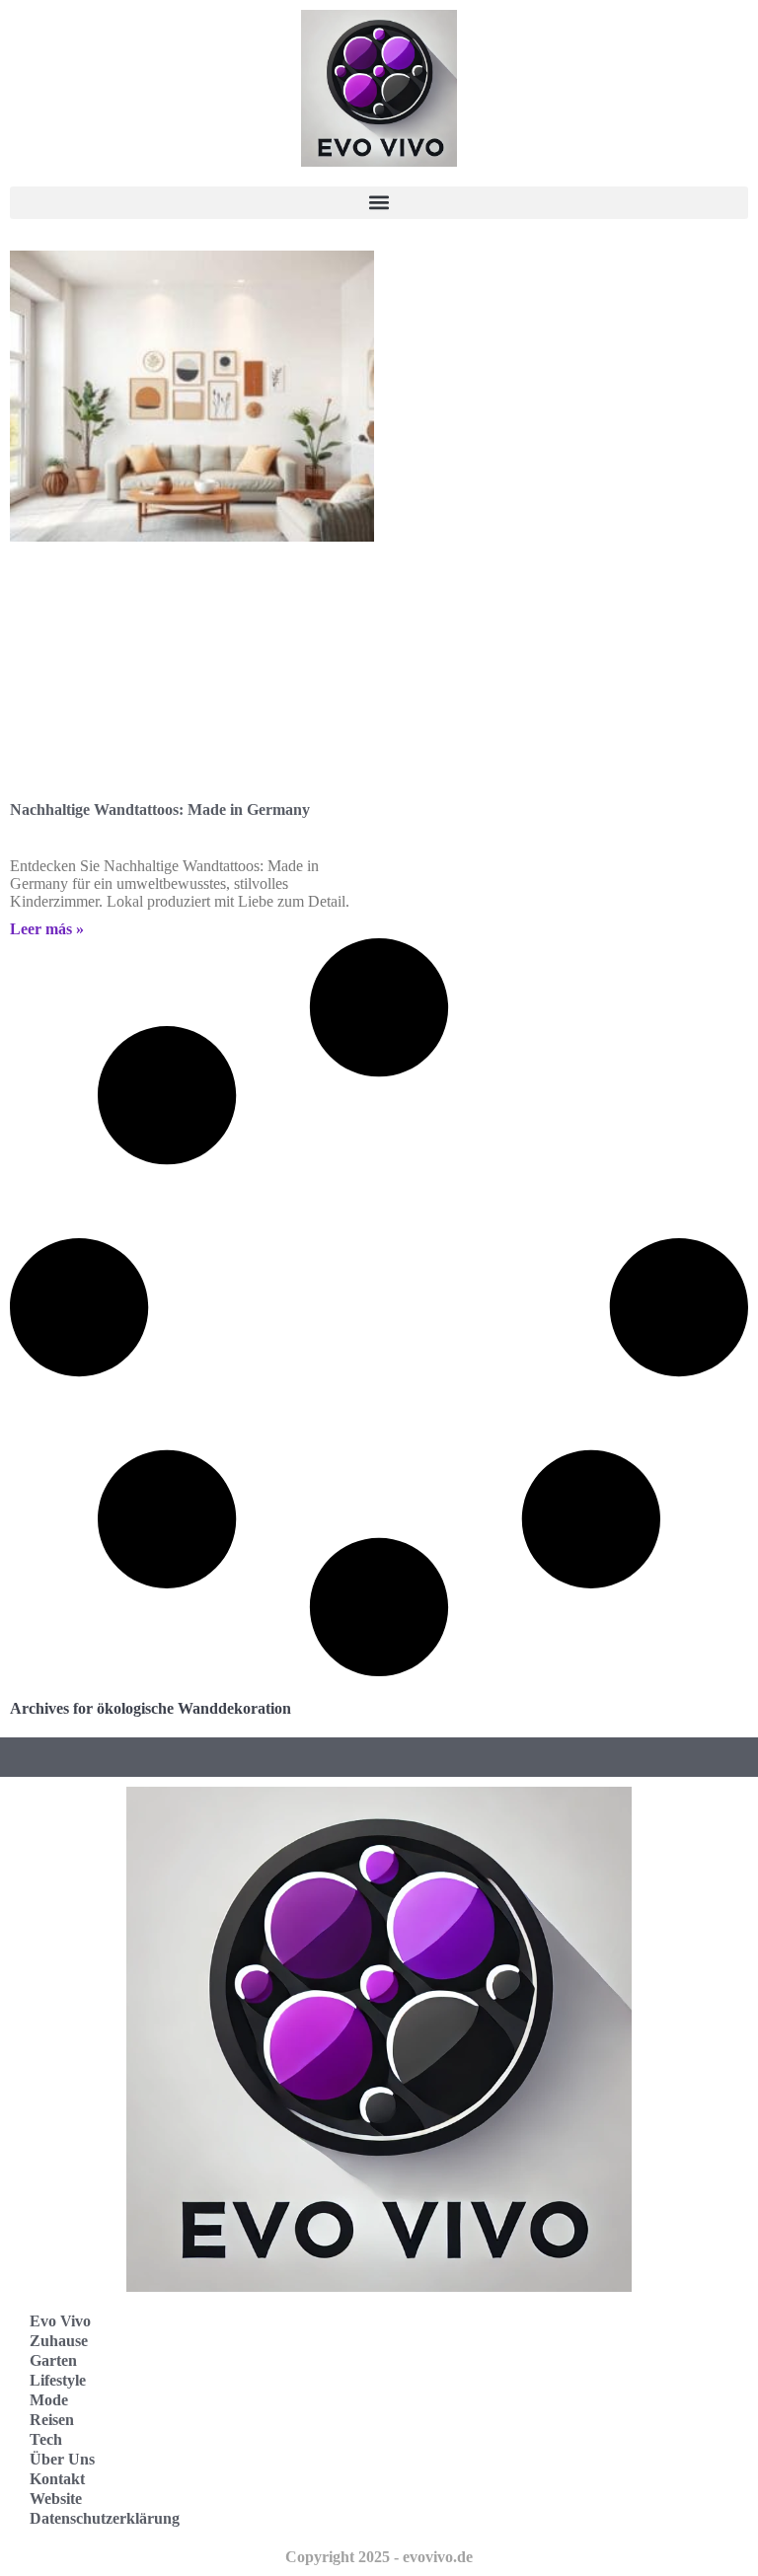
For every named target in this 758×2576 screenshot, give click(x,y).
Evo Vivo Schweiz (468, 2485)
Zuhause (59, 2341)
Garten (53, 2360)
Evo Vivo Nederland (477, 2441)
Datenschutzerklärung (105, 2518)
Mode (49, 2400)
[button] (379, 203)
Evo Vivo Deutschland (483, 2355)
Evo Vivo (60, 2321)
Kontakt (57, 2479)
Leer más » (47, 929)
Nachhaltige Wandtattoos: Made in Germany (160, 810)
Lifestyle (58, 2380)
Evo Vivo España (466, 2398)
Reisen (52, 2420)
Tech (46, 2439)
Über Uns (62, 2459)
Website (56, 2499)
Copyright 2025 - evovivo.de (379, 2557)
